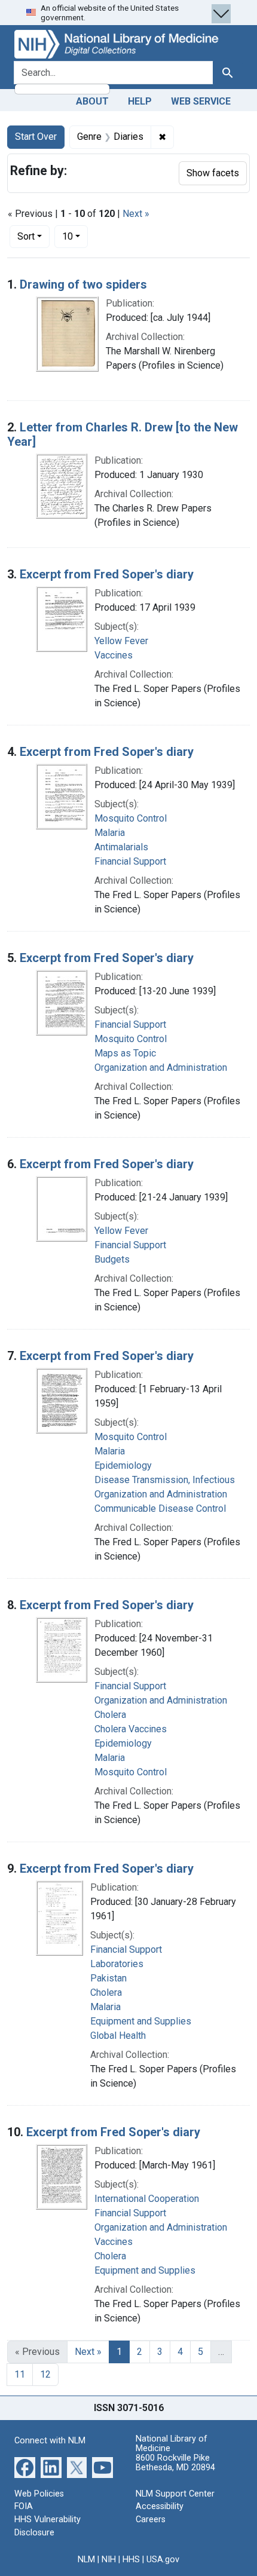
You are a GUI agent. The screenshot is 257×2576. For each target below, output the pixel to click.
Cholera (110, 1715)
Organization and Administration (161, 1068)
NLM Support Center (175, 2494)
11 (20, 2374)
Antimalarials (121, 847)
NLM (86, 2560)
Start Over (36, 137)
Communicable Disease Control (160, 1508)
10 (75, 236)
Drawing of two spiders (83, 284)
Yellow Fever (121, 641)
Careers (151, 2520)
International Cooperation (147, 2199)
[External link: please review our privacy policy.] (25, 2467)
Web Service (201, 101)
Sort (26, 236)
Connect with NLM (50, 2441)
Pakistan (108, 1978)
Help (140, 101)
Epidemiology (123, 1465)
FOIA (24, 2506)
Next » (136, 214)
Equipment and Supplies (141, 2021)
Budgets (112, 1259)
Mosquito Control (131, 818)
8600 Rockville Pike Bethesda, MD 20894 (175, 2463)
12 (45, 2374)
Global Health (118, 2036)
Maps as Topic (125, 1053)
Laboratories (117, 1964)
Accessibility (160, 2506)
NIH (109, 2560)
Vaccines (114, 655)
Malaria (110, 833)
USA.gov (163, 2560)
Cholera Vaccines (131, 1729)
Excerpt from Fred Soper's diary (107, 574)
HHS (131, 2560)
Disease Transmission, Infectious (165, 1480)
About (92, 101)
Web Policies (39, 2494)
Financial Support (130, 861)
